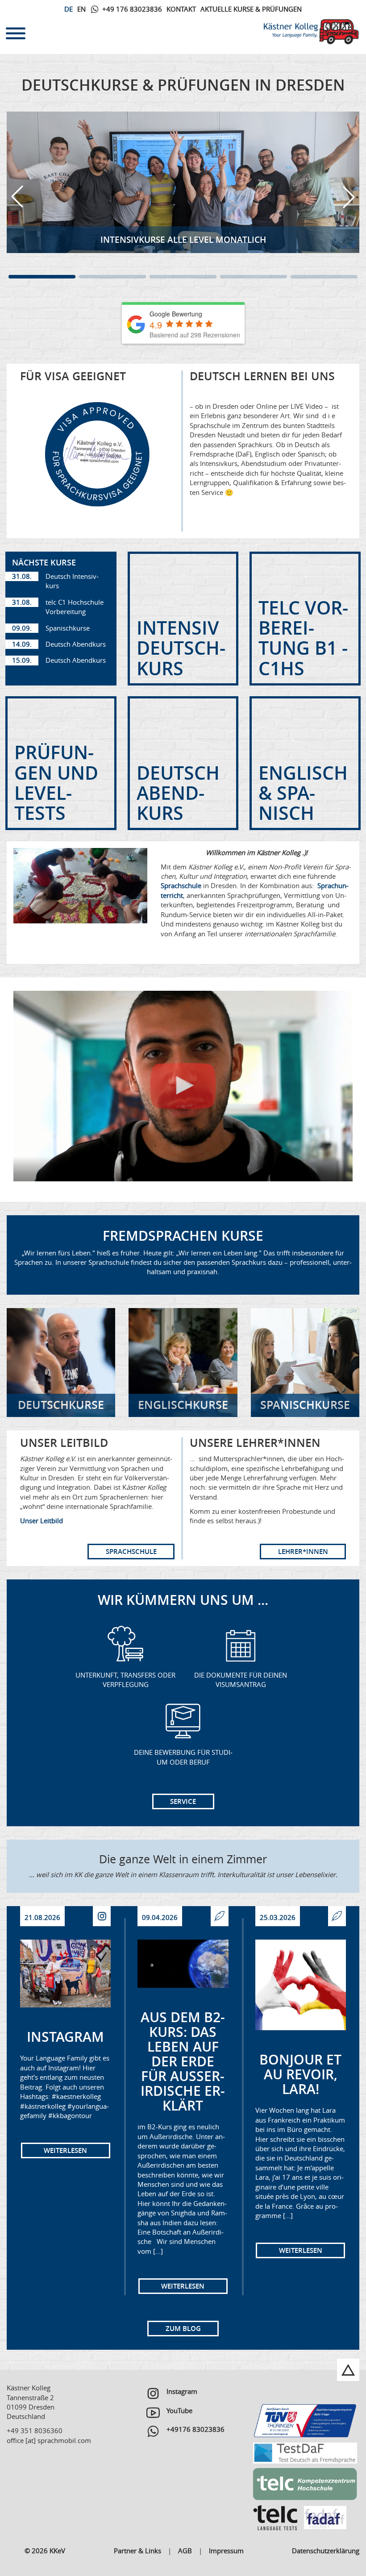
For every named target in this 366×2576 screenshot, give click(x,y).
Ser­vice (183, 1801)
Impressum (226, 2551)
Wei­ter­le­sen (65, 2150)
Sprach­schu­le (181, 885)
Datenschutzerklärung (326, 2551)
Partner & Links (137, 2551)
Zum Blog (183, 2329)
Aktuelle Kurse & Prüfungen (251, 9)
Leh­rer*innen (303, 1552)
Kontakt (181, 9)
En (81, 9)
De (69, 9)
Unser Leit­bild (42, 1521)
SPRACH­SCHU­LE (131, 1552)
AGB (185, 2551)
